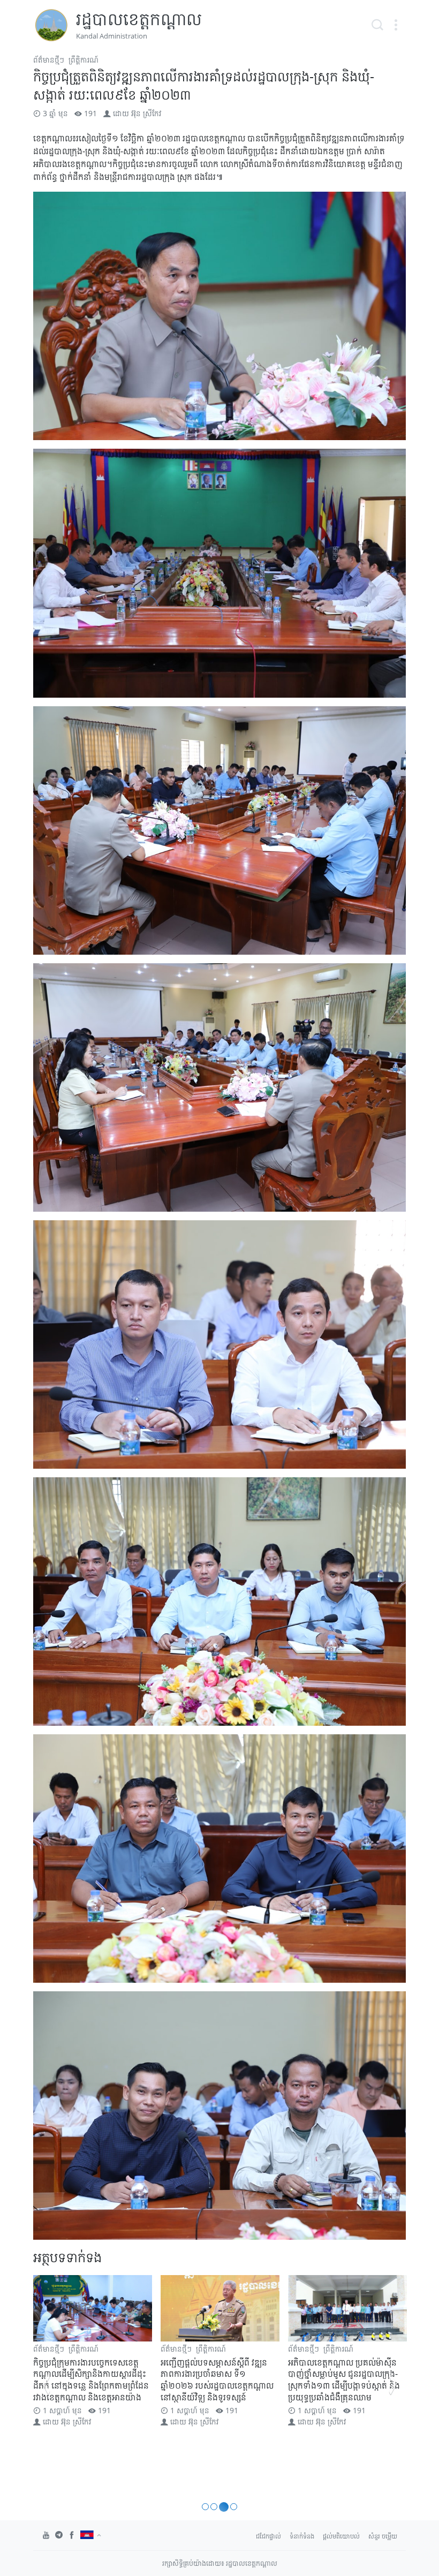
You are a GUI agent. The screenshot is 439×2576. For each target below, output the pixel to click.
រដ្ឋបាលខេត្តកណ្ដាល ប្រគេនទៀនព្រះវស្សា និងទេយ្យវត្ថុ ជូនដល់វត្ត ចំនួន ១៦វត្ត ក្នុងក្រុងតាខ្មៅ (344, 2374)
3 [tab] (222, 2507)
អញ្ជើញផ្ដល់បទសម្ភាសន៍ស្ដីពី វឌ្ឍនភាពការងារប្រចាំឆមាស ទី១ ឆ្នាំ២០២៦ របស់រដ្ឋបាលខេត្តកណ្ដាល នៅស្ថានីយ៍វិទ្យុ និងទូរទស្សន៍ (90, 2380)
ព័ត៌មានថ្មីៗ (49, 60)
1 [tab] (205, 2507)
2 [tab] (214, 2507)
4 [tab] (232, 2507)
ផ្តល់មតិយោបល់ (341, 2536)
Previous (46, 2384)
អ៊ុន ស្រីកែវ (146, 113)
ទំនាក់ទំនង (302, 2536)
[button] (396, 25)
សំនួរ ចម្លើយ (383, 2536)
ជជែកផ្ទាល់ (268, 2536)
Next (393, 2384)
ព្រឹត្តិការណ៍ (84, 60)
